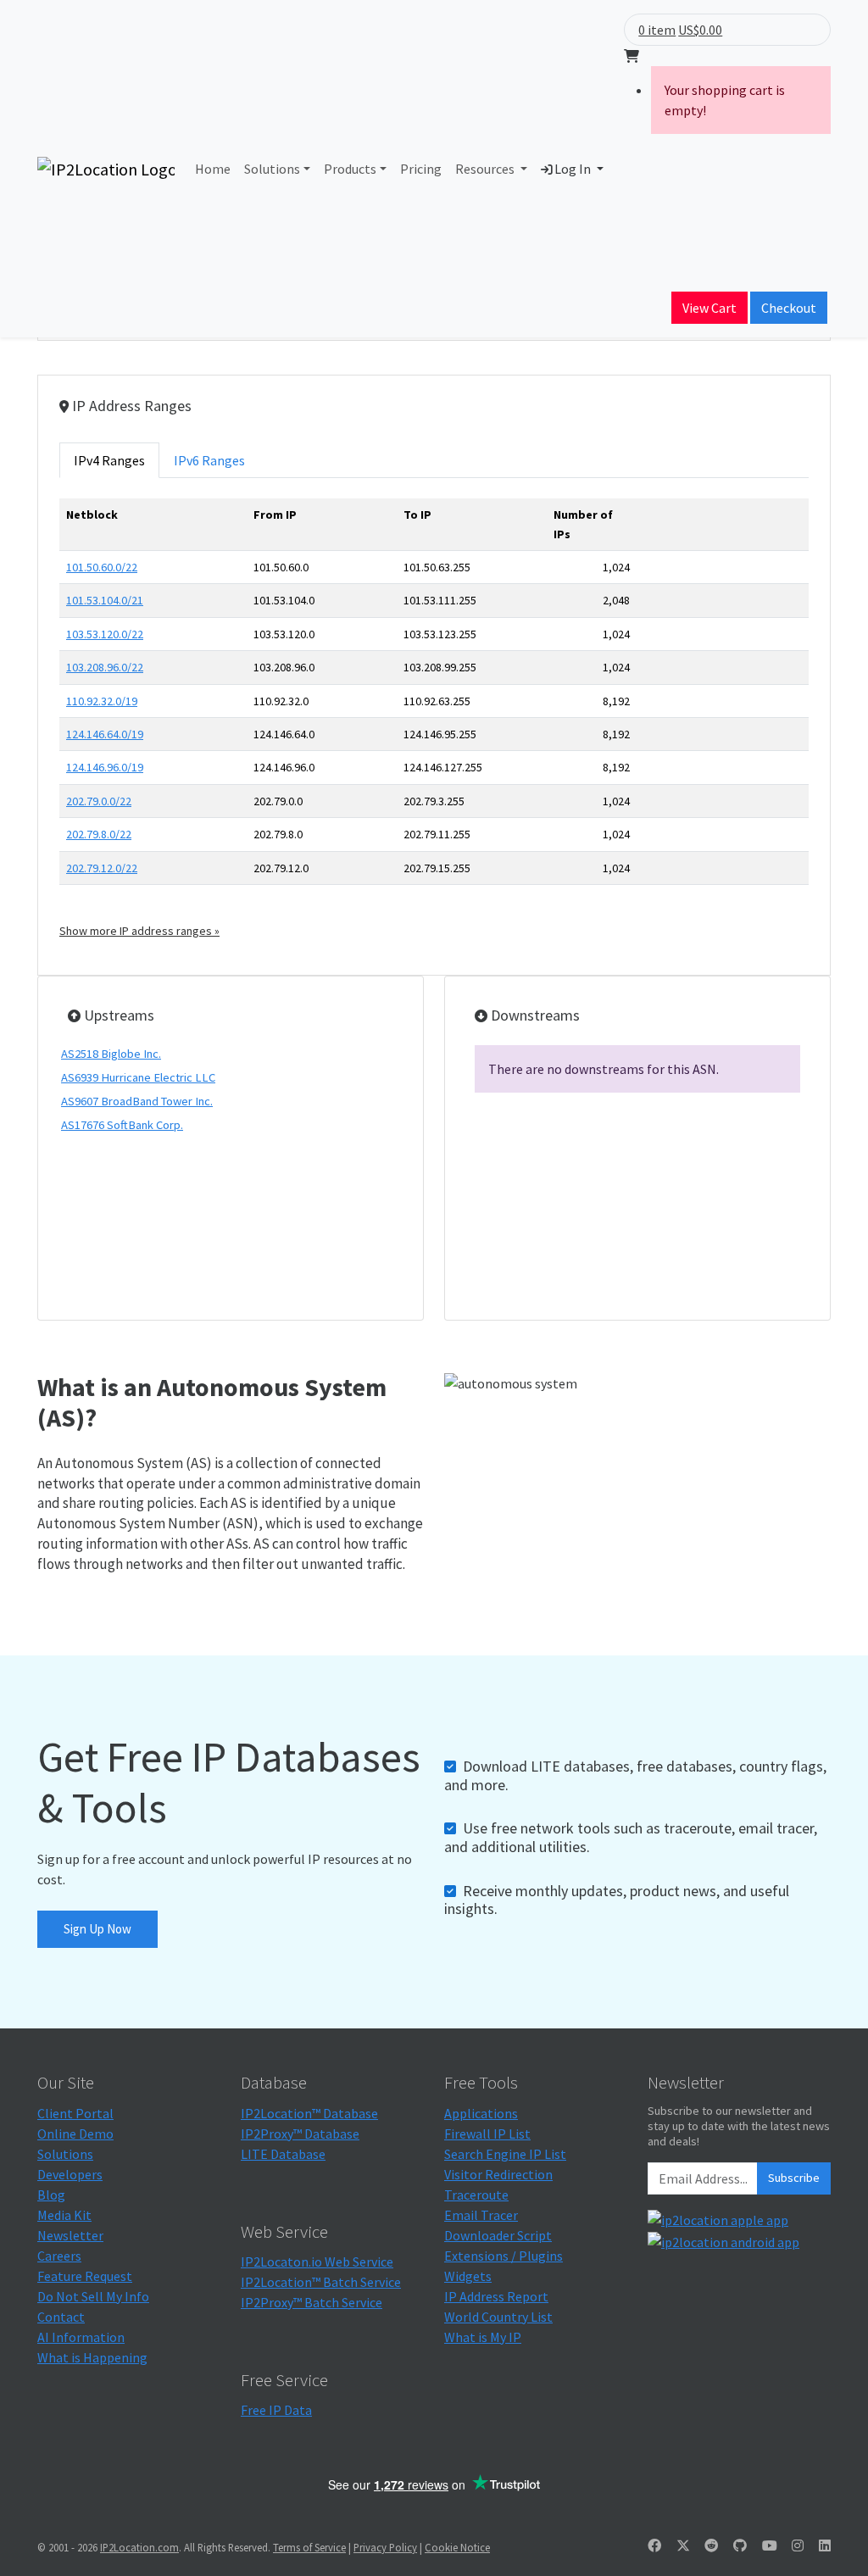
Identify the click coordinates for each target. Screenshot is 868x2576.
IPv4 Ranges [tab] (109, 460)
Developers (70, 2174)
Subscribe (794, 2178)
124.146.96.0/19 (105, 767)
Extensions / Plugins (504, 2256)
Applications (481, 2113)
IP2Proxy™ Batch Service (312, 2302)
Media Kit (64, 2215)
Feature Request (85, 2276)
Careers (59, 2256)
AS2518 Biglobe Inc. (111, 1054)
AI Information (81, 2337)
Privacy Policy (385, 2547)
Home (213, 169)
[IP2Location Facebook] (654, 2545)
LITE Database (283, 2154)
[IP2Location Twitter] (683, 2545)
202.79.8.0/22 (99, 834)
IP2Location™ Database (309, 2113)
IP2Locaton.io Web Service (317, 2262)
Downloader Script (498, 2235)
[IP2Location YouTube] (770, 2545)
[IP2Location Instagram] (798, 2545)
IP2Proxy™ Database (300, 2134)
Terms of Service (309, 2547)
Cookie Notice (457, 2547)
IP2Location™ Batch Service (321, 2282)
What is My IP (483, 2337)
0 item (657, 30)
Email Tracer (481, 2215)
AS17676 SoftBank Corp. (122, 1125)
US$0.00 (700, 30)
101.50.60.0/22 (102, 567)
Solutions (272, 169)
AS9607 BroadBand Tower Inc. (137, 1101)
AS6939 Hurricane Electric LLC (138, 1077)
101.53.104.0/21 (105, 600)
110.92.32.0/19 (102, 701)
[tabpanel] (434, 719)
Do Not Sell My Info (93, 2296)
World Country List (498, 2317)
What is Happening (92, 2357)
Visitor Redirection (498, 2174)
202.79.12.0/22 (102, 868)
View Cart (709, 308)
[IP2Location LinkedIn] (825, 2545)
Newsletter (70, 2235)
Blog (51, 2195)
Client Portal (75, 2113)
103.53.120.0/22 (105, 634)
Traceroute (476, 2195)
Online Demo (75, 2134)
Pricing (421, 169)
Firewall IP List (487, 2134)
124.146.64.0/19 (105, 734)
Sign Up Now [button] (97, 1929)
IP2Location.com (139, 2547)
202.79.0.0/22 (99, 801)
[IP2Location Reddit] (711, 2545)
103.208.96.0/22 (105, 667)
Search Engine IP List (505, 2154)
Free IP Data (276, 2410)
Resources (486, 169)
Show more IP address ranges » (139, 931)
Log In (573, 169)
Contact (61, 2317)
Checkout (789, 308)
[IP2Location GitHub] (740, 2545)
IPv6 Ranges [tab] (209, 460)
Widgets (468, 2276)
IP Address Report (496, 2296)
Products (350, 169)
